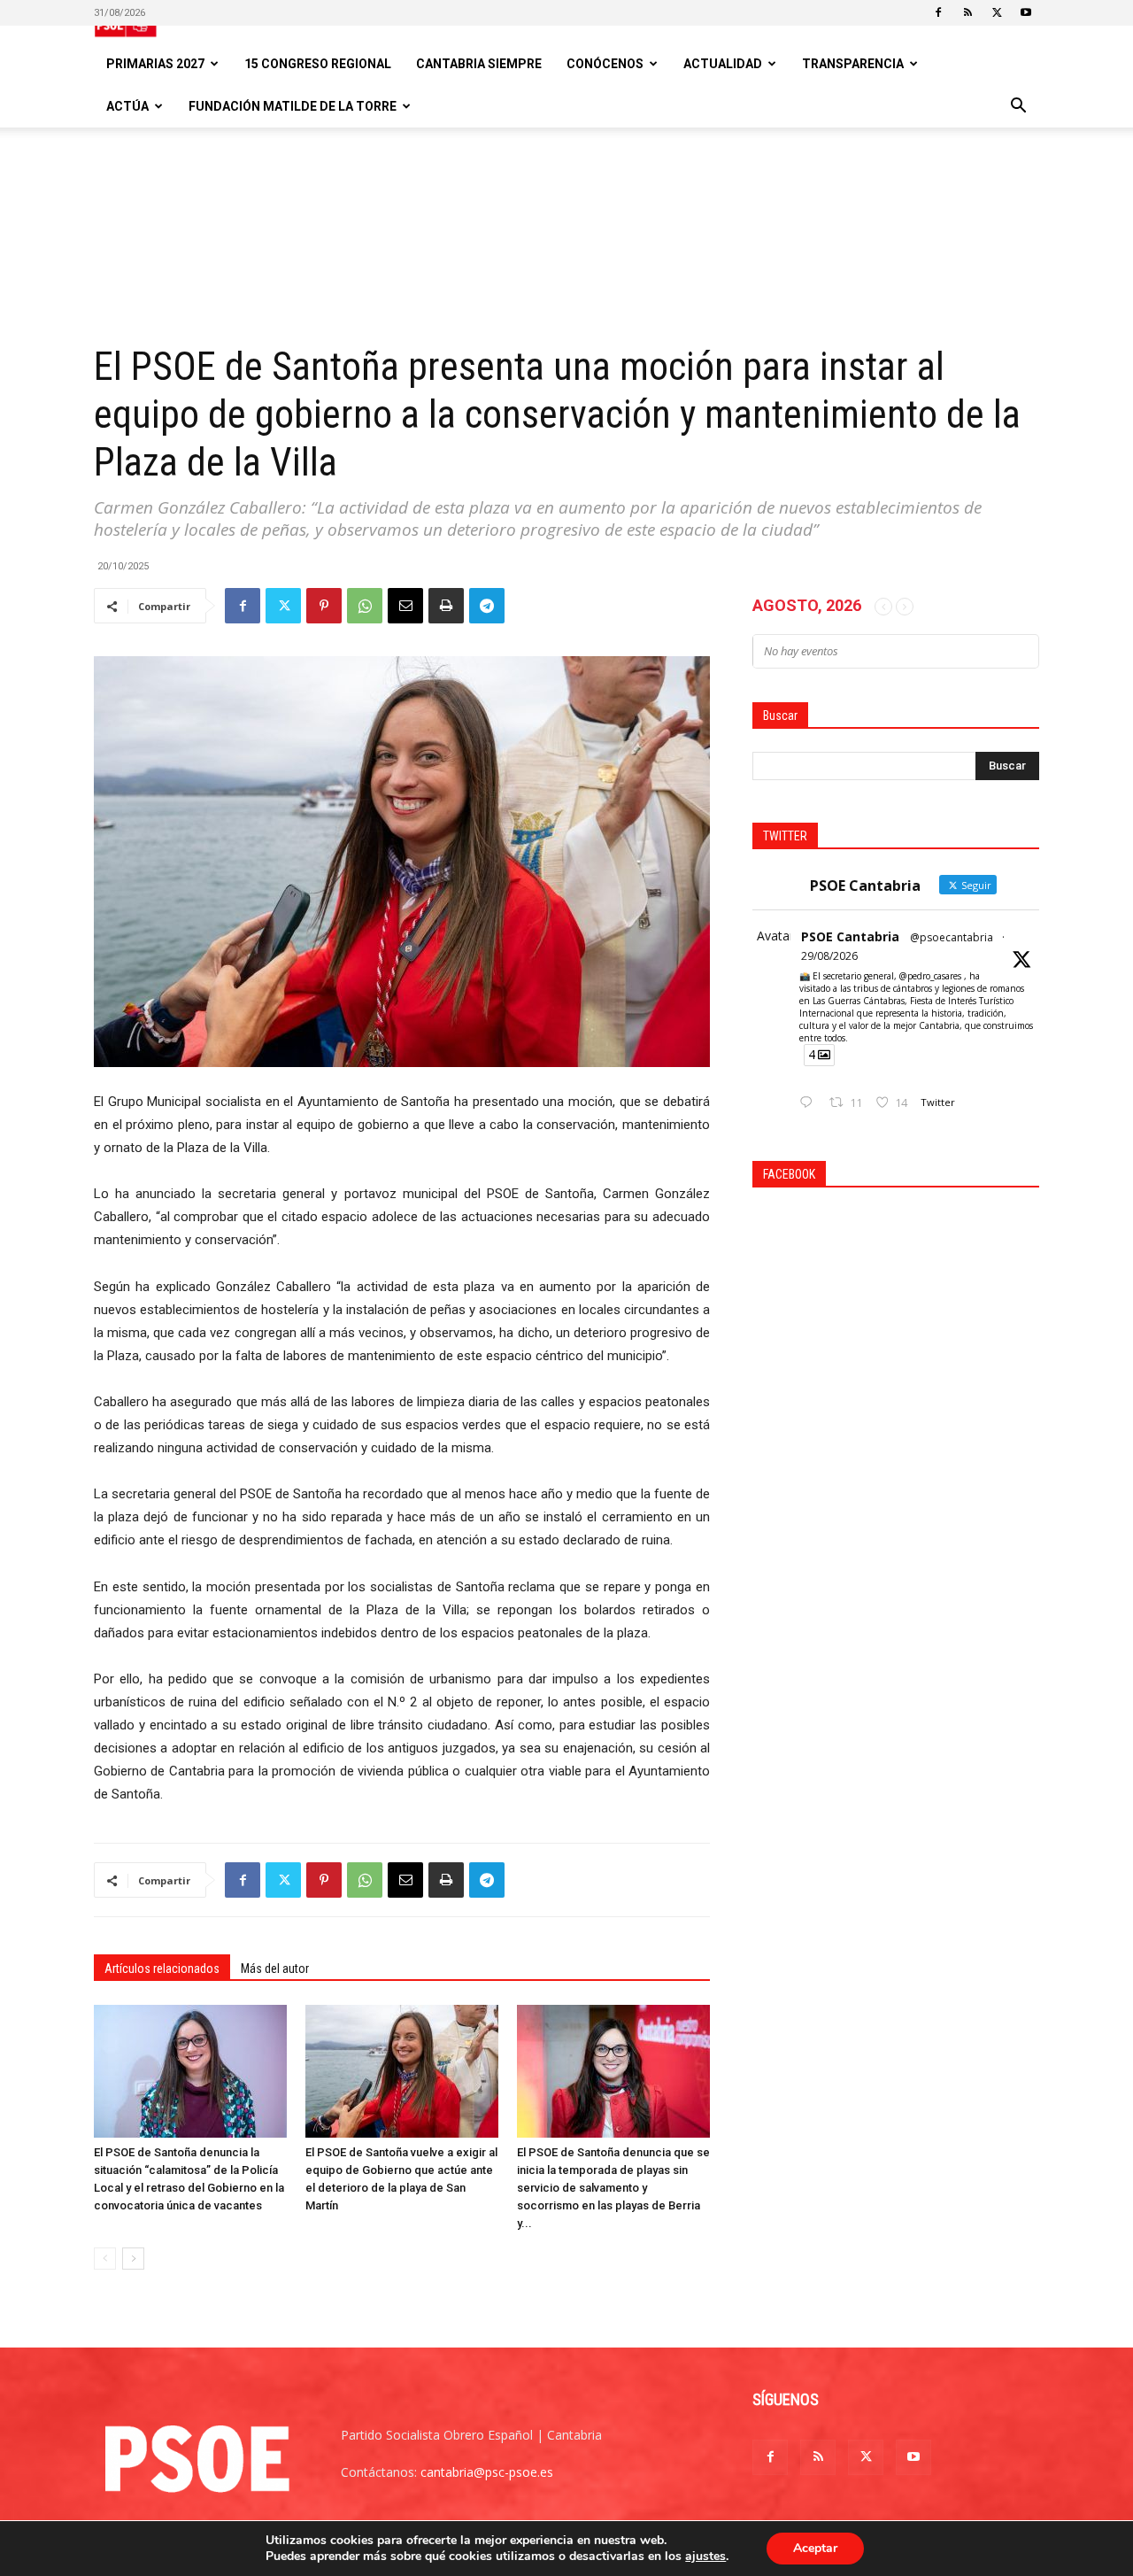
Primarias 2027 (155, 64)
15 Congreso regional (318, 64)
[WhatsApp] (365, 606)
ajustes (705, 2557)
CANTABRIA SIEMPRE (479, 64)
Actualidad (723, 64)
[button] (1018, 108)
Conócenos (605, 64)
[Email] (405, 606)
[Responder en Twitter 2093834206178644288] (810, 1103)
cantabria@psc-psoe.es (487, 2472)
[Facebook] (938, 12)
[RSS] (967, 12)
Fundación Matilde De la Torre (293, 106)
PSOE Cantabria (850, 936)
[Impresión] (446, 606)
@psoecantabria (952, 937)
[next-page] (133, 2259)
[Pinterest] (324, 606)
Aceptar (815, 2548)
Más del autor (275, 1969)
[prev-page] (105, 2259)
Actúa (127, 106)
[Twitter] (997, 12)
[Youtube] (1026, 12)
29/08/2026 (829, 956)
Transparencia (853, 64)
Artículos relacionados (162, 1969)
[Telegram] (487, 606)
